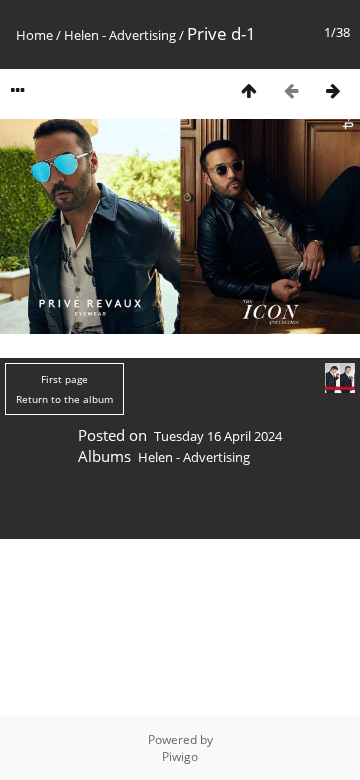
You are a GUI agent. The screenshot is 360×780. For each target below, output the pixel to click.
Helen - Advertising (120, 35)
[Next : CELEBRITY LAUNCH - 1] (333, 90)
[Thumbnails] (249, 90)
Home (34, 35)
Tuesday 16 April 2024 (218, 436)
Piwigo (180, 756)
